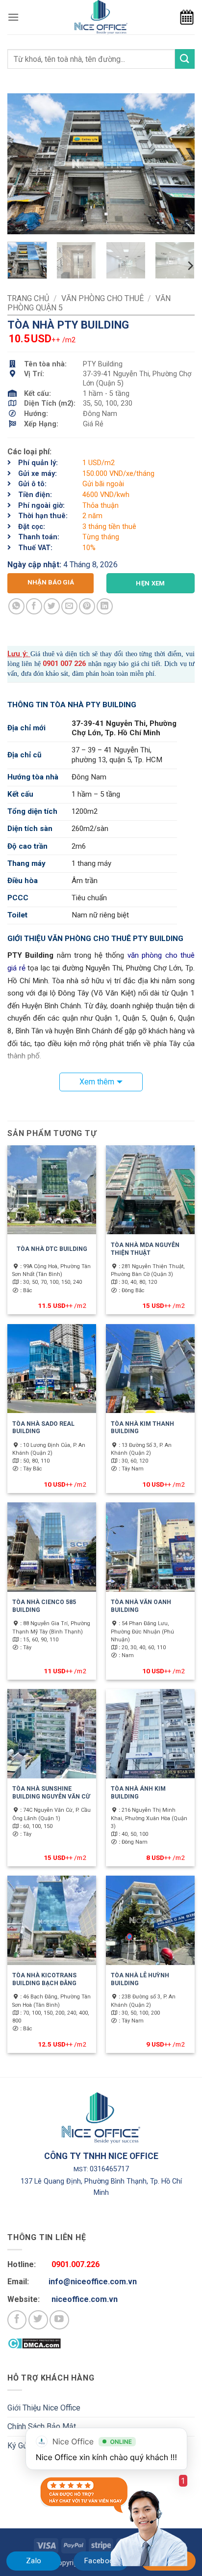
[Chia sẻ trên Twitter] (52, 606)
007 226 (72, 664)
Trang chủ (28, 298)
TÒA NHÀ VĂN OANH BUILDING (141, 1606)
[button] (13, 17)
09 (47, 664)
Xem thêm (97, 1082)
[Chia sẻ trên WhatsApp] (16, 606)
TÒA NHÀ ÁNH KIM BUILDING (138, 1793)
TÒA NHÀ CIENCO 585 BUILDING (44, 1606)
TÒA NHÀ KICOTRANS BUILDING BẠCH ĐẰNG (44, 1979)
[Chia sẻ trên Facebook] (34, 606)
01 (54, 664)
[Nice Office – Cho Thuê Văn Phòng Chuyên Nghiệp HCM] (101, 17)
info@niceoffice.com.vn (93, 2282)
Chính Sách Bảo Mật (42, 2426)
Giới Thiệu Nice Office (44, 2408)
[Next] (178, 164)
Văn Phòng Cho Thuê (102, 298)
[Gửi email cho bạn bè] (69, 606)
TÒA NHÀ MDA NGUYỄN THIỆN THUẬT (145, 1249)
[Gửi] (185, 59)
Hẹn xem (151, 583)
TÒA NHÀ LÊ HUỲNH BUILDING (140, 1979)
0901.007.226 (76, 2264)
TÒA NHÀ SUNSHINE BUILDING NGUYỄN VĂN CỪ (51, 1793)
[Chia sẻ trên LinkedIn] (105, 606)
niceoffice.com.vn (85, 2299)
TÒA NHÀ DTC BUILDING (52, 1249)
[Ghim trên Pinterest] (87, 606)
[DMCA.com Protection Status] (34, 2343)
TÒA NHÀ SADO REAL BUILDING (43, 1428)
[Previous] (24, 164)
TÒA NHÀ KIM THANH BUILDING (142, 1428)
